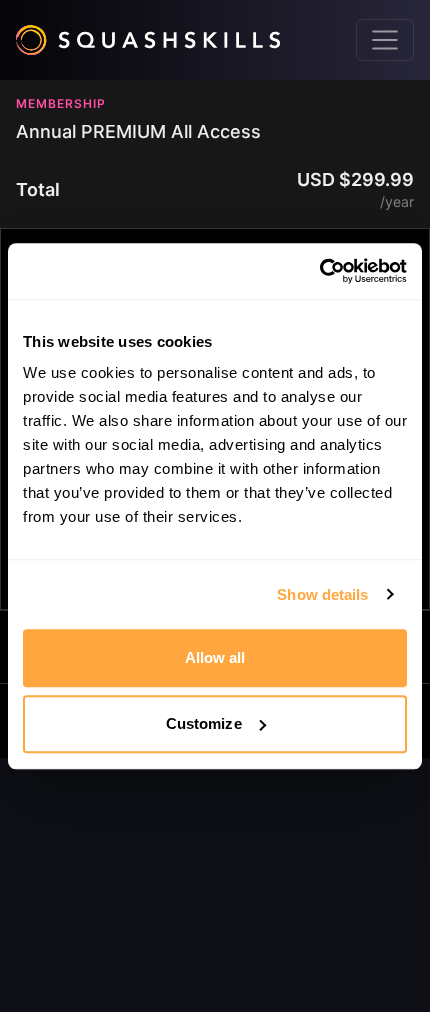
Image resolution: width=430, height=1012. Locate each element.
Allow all (215, 657)
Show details (322, 594)
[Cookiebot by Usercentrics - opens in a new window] (319, 271)
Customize (204, 723)
